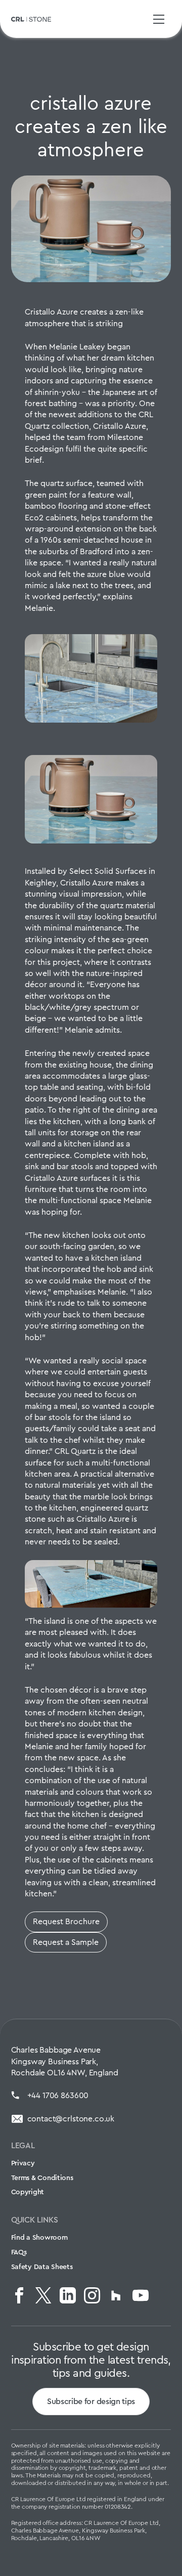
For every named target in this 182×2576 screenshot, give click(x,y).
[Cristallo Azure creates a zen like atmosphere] (91, 229)
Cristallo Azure (120, 426)
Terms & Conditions (42, 2178)
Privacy (23, 2163)
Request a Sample (66, 1942)
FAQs (19, 2252)
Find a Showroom (39, 2237)
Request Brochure (66, 1921)
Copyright (28, 2192)
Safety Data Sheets (42, 2267)
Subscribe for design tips (91, 2401)
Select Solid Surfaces (108, 871)
